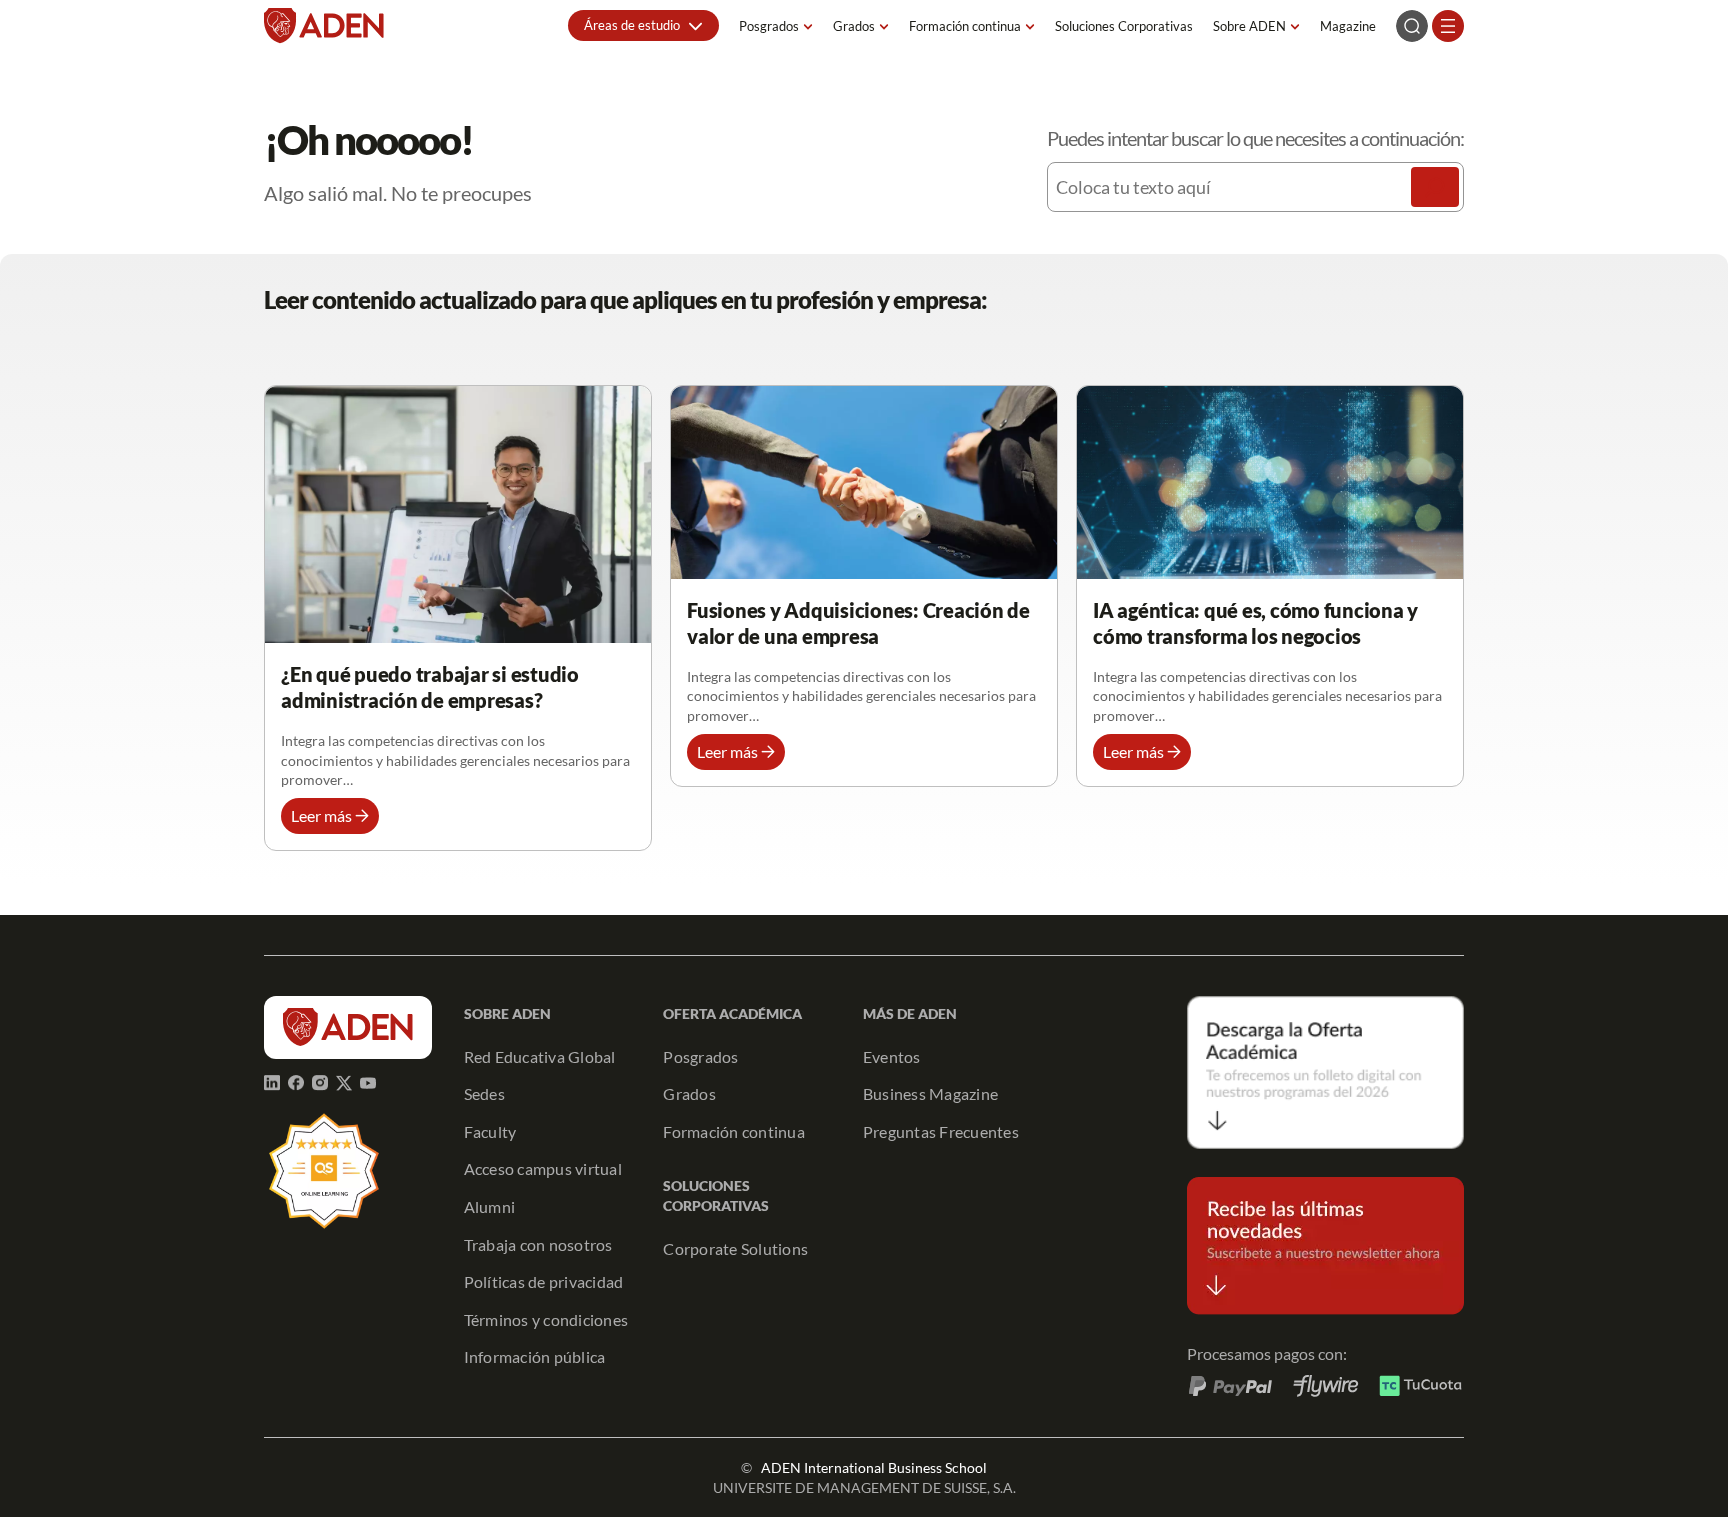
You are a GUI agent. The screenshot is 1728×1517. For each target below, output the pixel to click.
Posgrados (769, 26)
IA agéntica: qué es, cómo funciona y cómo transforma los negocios (1255, 623)
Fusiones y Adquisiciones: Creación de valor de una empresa (858, 623)
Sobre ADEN (1249, 26)
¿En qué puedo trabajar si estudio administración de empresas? (430, 687)
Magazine (1348, 26)
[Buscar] (1435, 187)
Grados (854, 26)
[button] (643, 25)
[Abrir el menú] (1448, 26)
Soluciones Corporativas (1124, 26)
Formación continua (965, 26)
